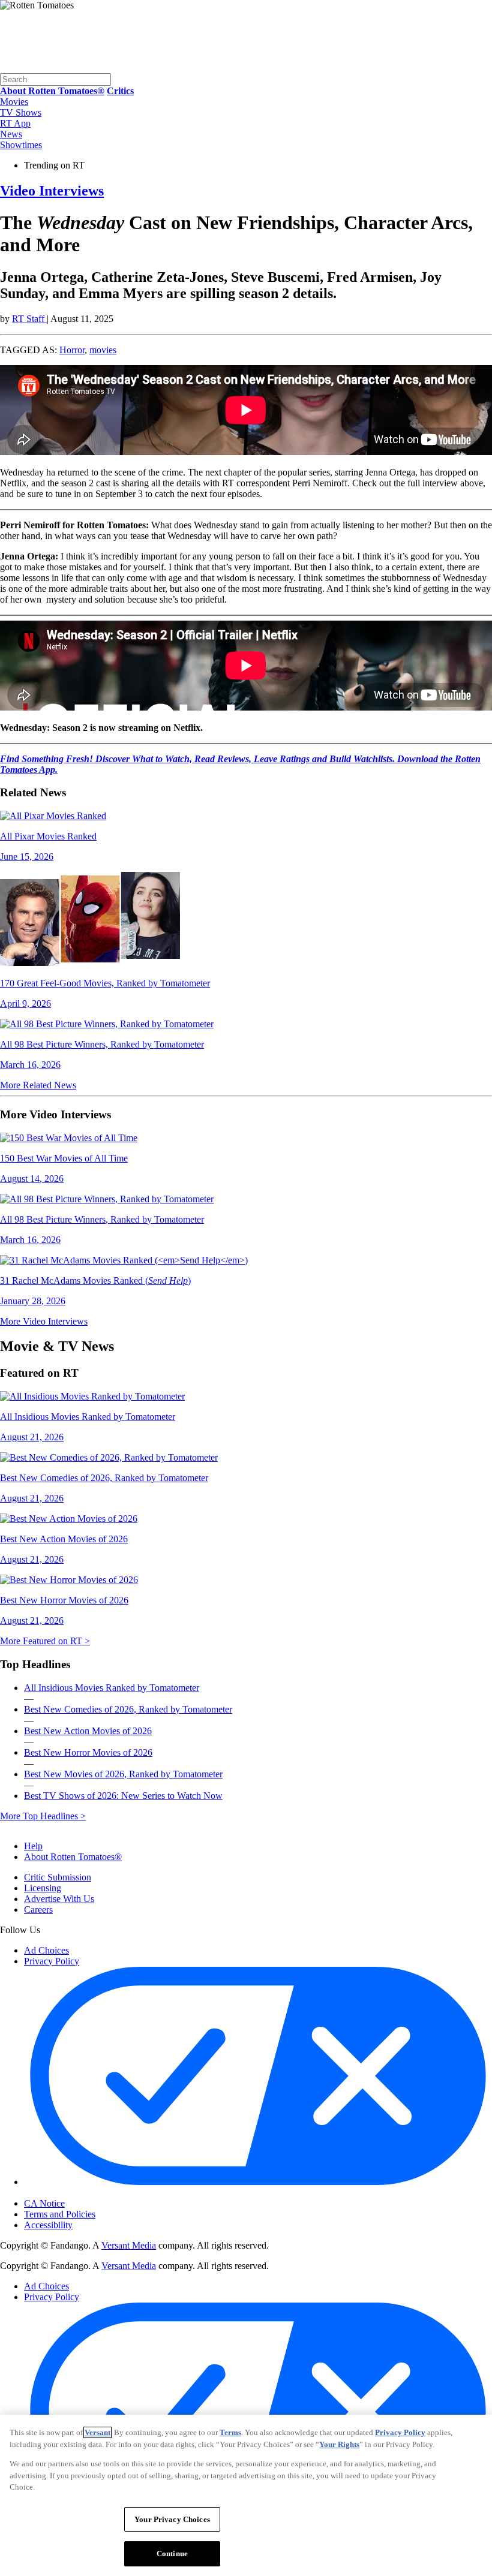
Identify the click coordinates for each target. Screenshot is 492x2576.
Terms (230, 2432)
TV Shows (21, 112)
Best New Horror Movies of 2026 (88, 1752)
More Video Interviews (44, 1321)
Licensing (43, 1888)
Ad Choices (46, 1950)
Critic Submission (58, 1877)
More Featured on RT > (45, 1641)
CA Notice (44, 2203)
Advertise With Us (59, 1899)
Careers (38, 1910)
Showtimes (21, 145)
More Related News (38, 1085)
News (11, 134)
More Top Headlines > (43, 1816)
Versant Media (129, 2245)
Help (33, 1846)
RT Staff (29, 319)
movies (103, 350)
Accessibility (48, 2225)
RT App (15, 123)
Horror (72, 350)
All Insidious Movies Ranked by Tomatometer (112, 1688)
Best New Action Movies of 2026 (88, 1731)
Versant (97, 2432)
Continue (172, 2554)
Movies (14, 102)
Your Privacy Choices (75, 2193)
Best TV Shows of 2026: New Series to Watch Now (123, 1796)
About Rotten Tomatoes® (73, 1857)
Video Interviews (52, 191)
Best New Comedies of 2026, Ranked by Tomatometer (128, 1709)
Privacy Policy (52, 1961)
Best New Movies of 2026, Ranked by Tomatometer (123, 1774)
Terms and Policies (60, 2214)
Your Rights (339, 2444)
